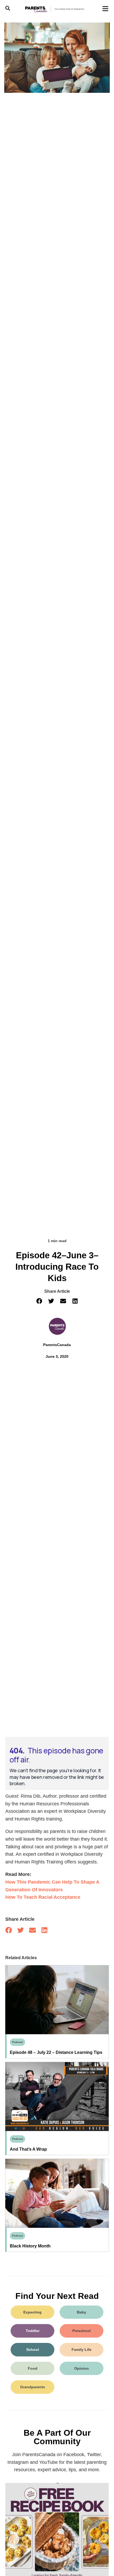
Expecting (32, 2312)
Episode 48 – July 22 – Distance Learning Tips (56, 2052)
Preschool (82, 2331)
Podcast (17, 2042)
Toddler (33, 2331)
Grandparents (33, 2387)
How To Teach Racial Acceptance (43, 1897)
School (33, 2350)
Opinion (82, 2368)
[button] (39, 1301)
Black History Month (30, 2246)
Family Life (82, 2350)
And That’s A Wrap (28, 2149)
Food (33, 2368)
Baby (82, 2312)
